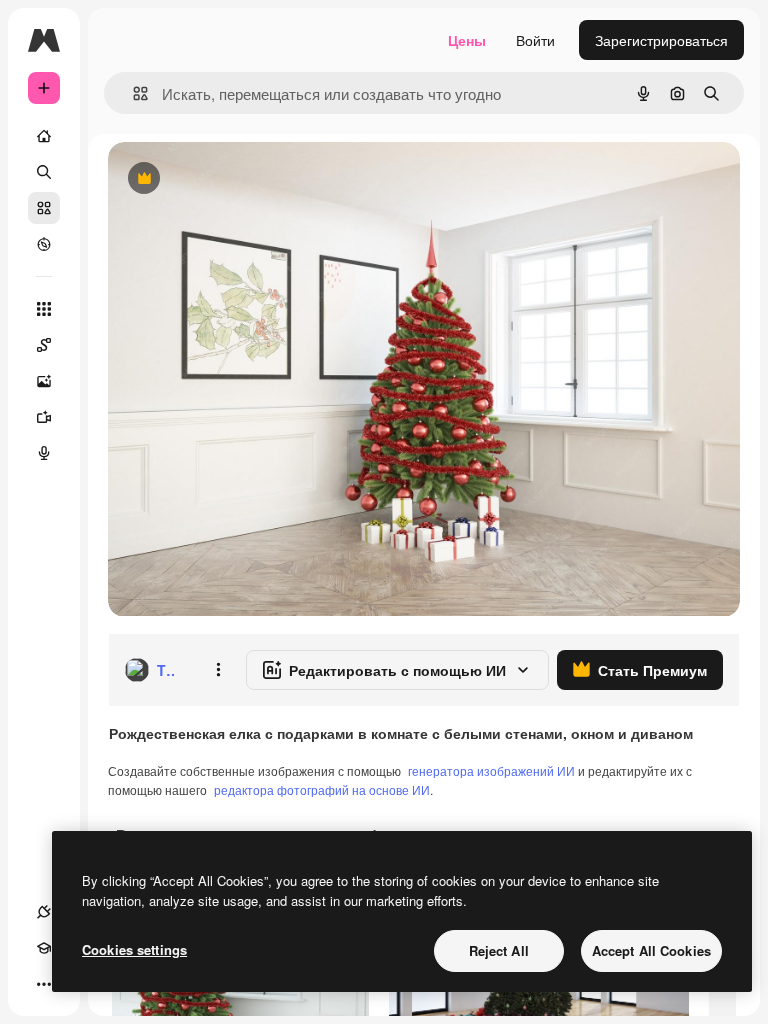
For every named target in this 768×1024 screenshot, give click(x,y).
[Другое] (44, 984)
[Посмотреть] (44, 244)
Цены (467, 40)
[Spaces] (44, 345)
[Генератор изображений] (44, 381)
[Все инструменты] (44, 309)
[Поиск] (44, 172)
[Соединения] (44, 912)
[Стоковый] (44, 208)
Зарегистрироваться (661, 40)
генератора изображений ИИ (491, 770)
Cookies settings (134, 949)
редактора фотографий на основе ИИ (322, 789)
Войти (535, 40)
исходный (242, 179)
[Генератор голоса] (44, 453)
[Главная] (44, 136)
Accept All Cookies (651, 950)
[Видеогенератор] (44, 417)
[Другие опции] (218, 670)
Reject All (499, 950)
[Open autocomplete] (132, 93)
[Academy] (44, 948)
